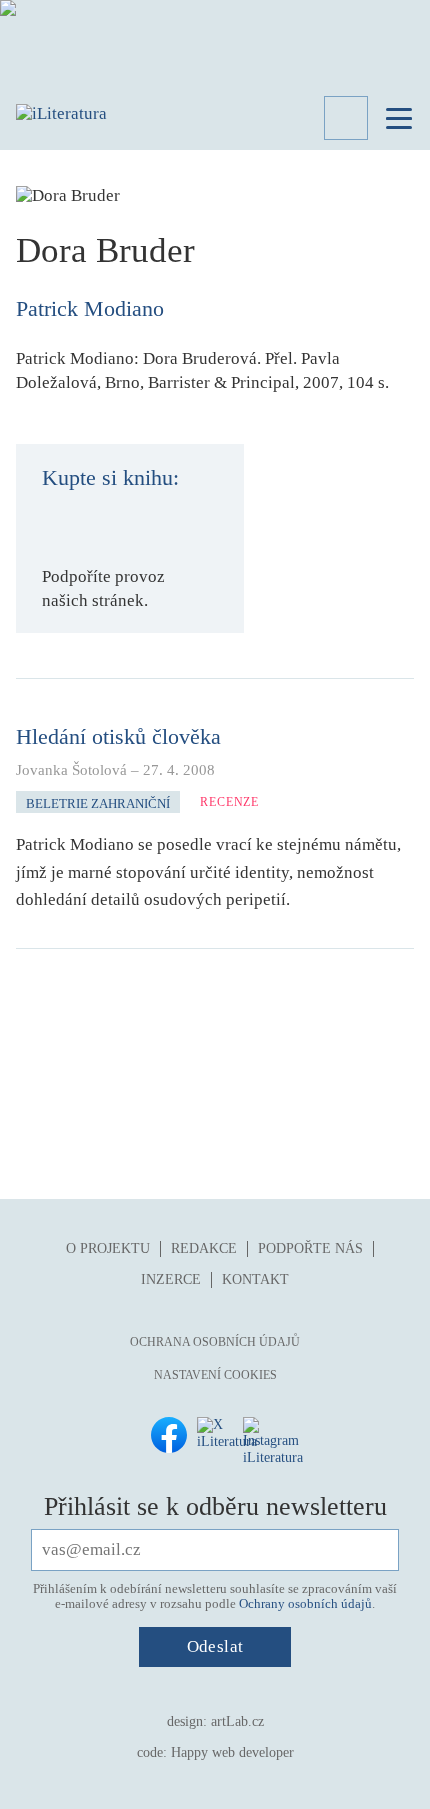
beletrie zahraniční (98, 803)
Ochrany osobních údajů (305, 1603)
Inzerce (171, 1279)
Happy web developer (232, 1752)
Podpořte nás (310, 1248)
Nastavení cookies (215, 1375)
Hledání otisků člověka (118, 736)
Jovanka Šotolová (71, 770)
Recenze (229, 802)
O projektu (108, 1248)
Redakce (204, 1248)
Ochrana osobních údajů (215, 1342)
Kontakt (255, 1279)
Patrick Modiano (90, 308)
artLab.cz (237, 1721)
